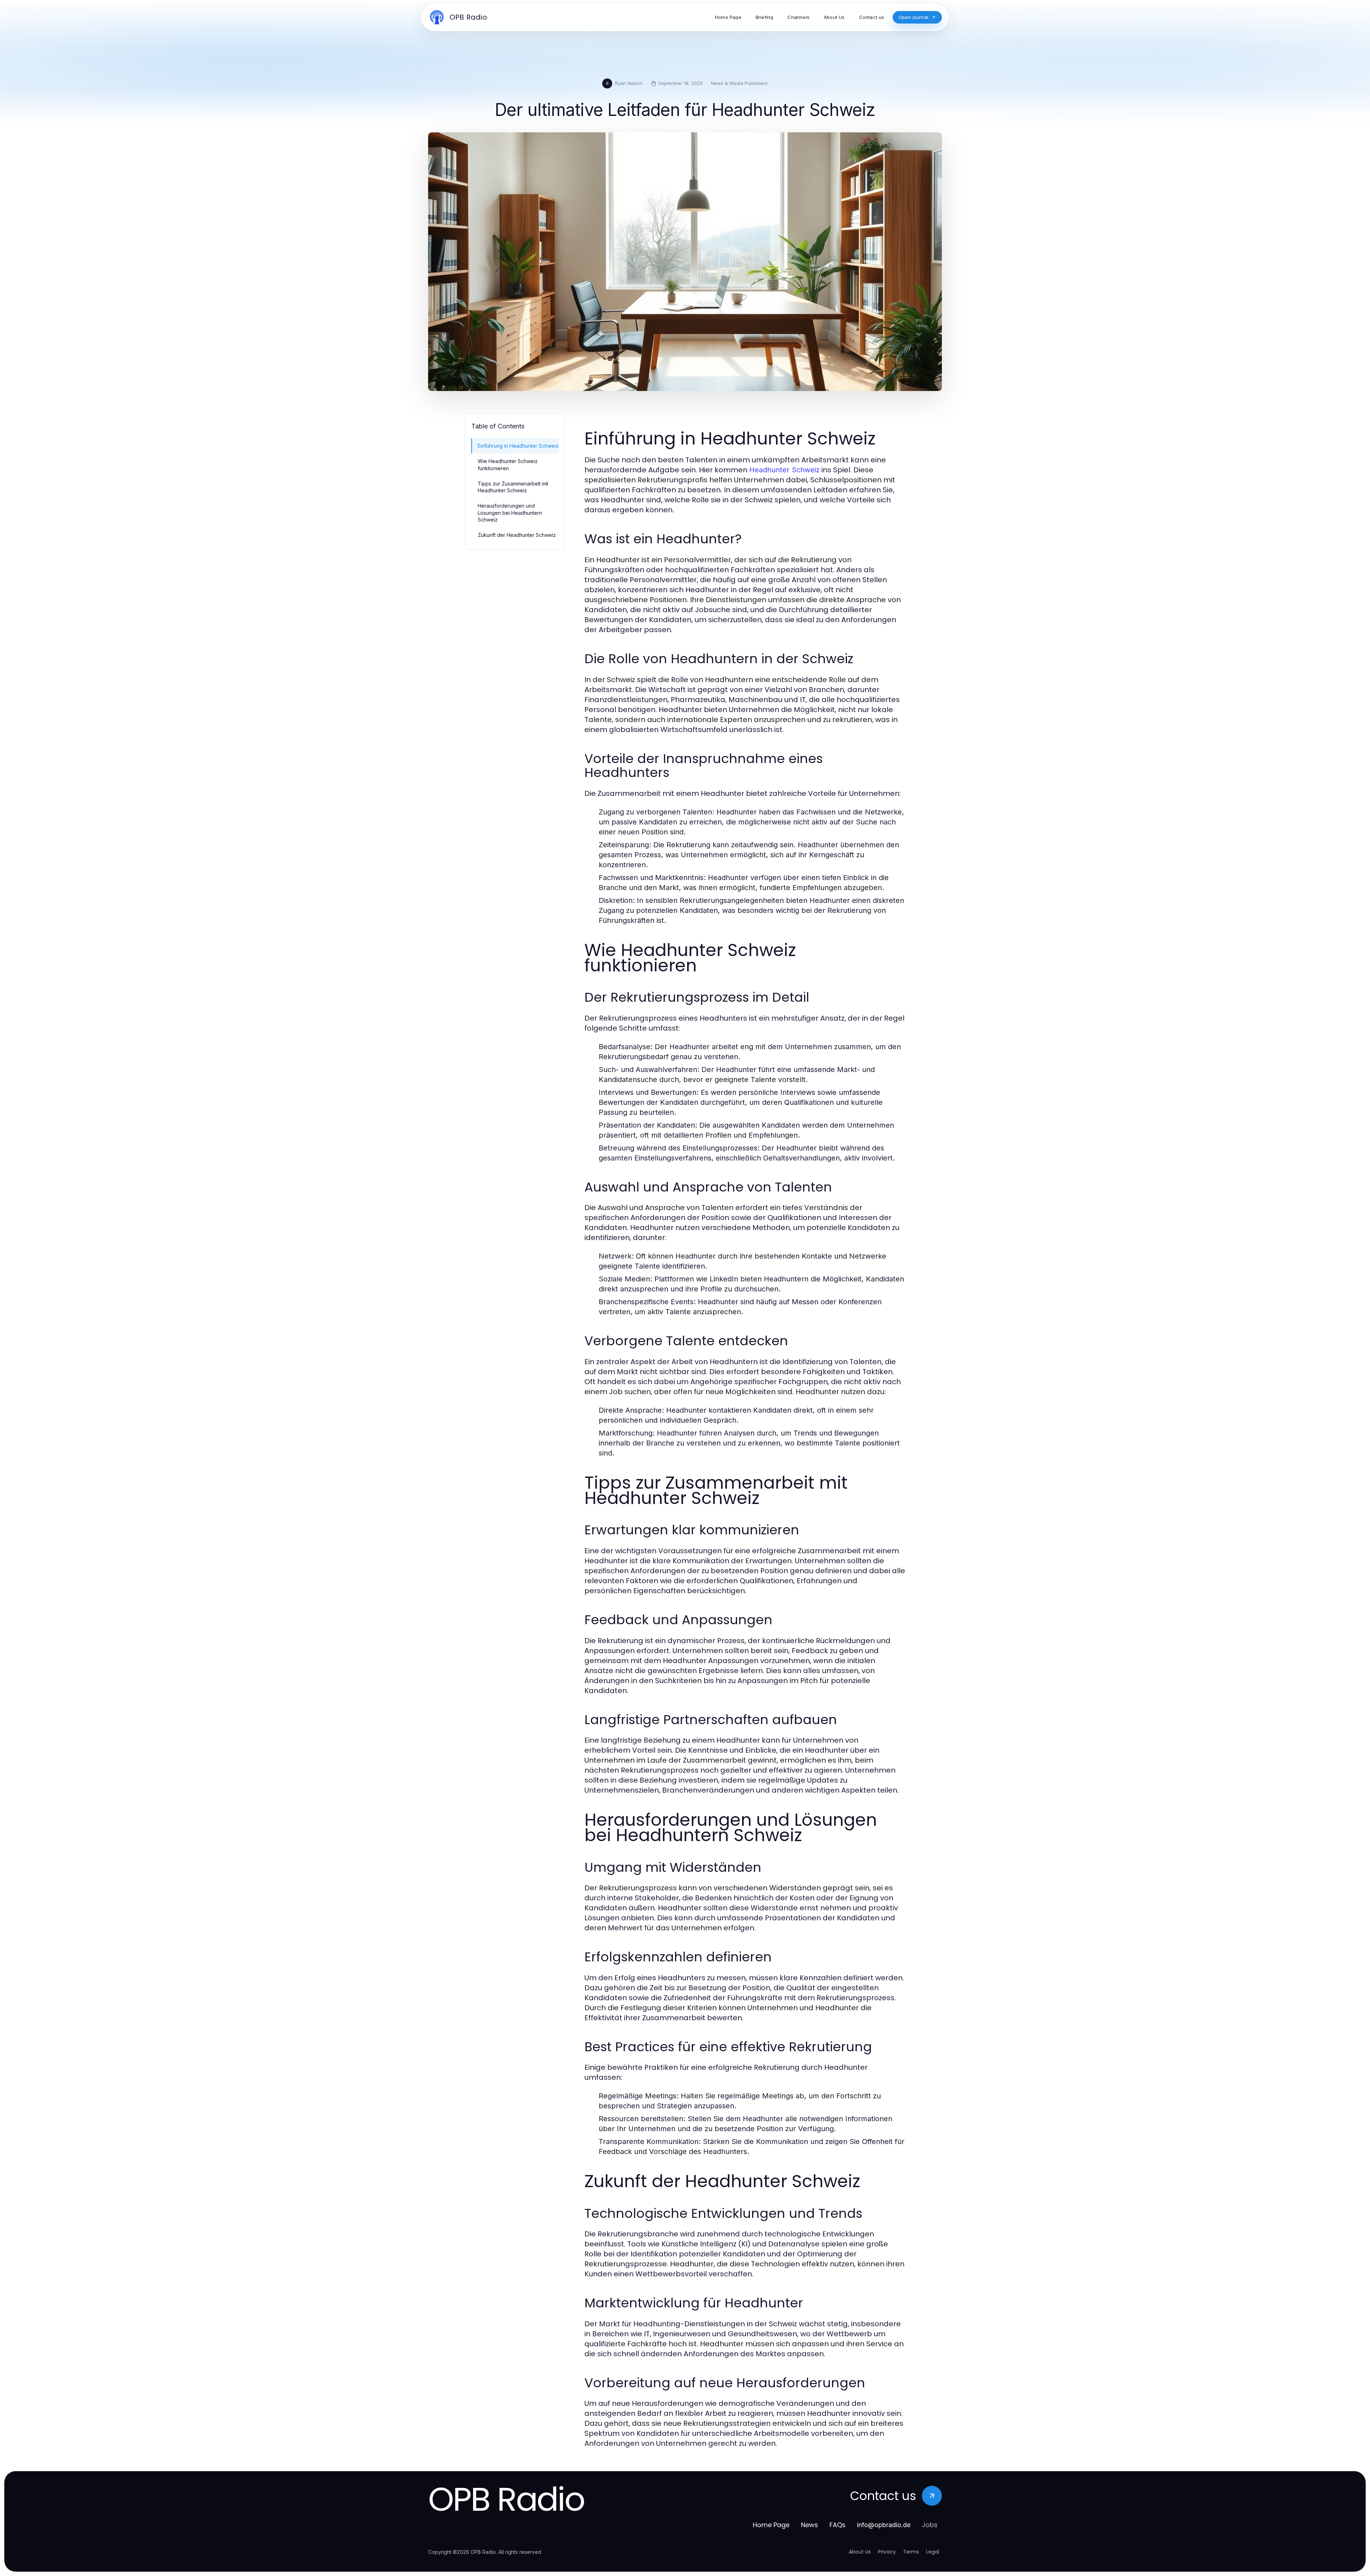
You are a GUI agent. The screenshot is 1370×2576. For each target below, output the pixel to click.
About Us (860, 2552)
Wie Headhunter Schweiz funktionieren (508, 464)
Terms (911, 2552)
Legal (933, 2552)
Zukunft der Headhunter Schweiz (517, 535)
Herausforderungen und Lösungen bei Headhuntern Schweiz (510, 513)
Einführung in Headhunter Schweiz (518, 446)
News (810, 2525)
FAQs (838, 2525)
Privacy (887, 2552)
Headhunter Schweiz (784, 470)
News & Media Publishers (739, 83)
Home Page (771, 2525)
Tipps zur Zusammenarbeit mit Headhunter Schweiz (513, 487)
